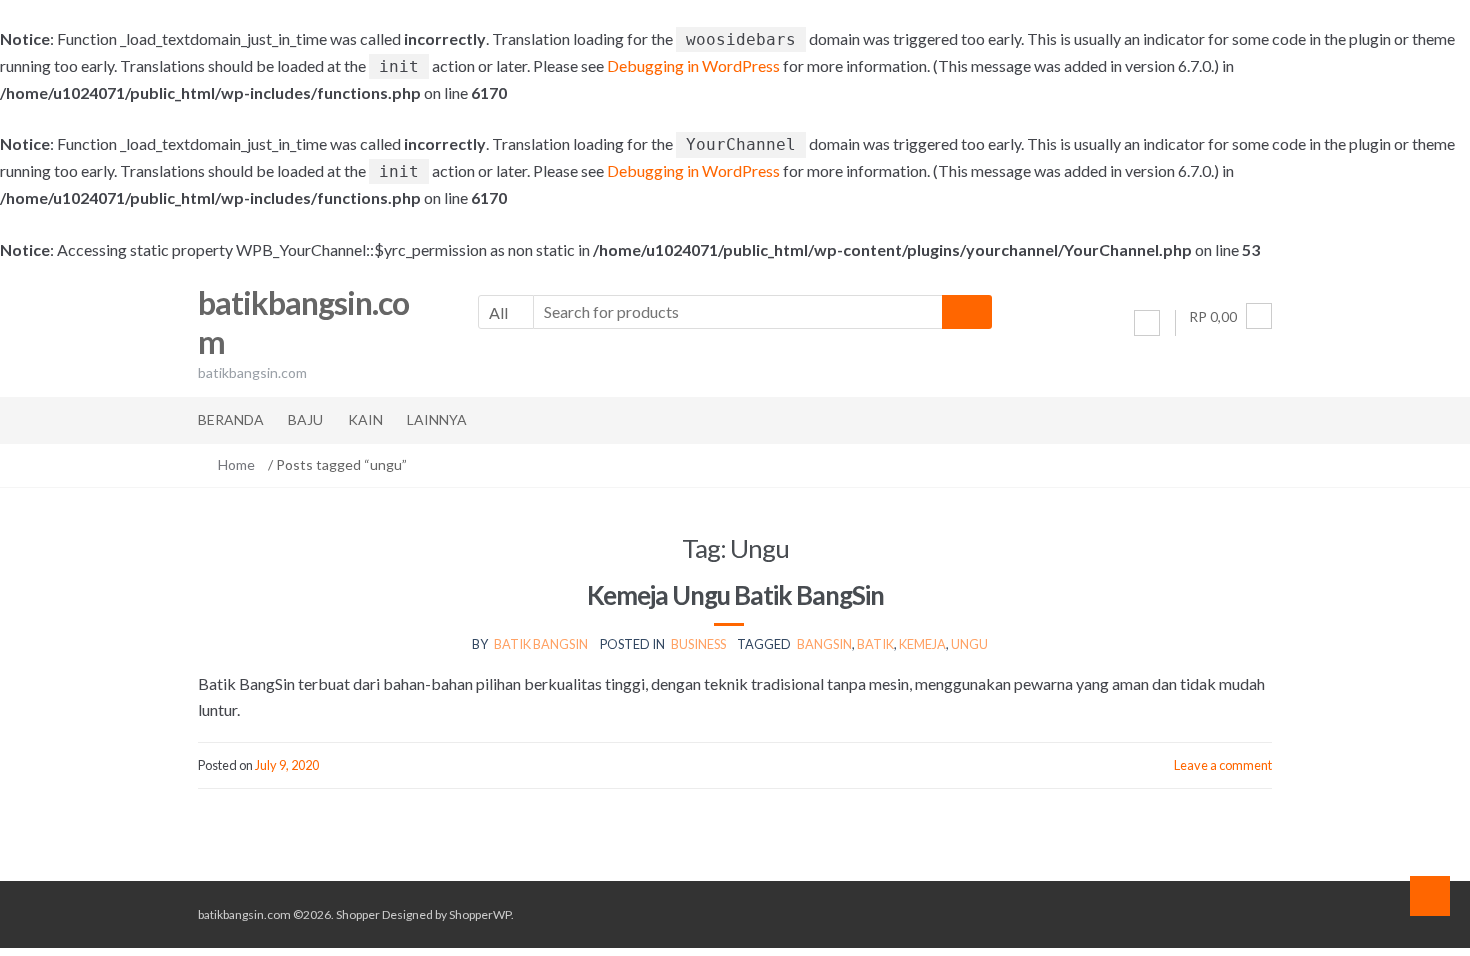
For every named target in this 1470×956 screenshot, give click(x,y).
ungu (969, 644)
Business (698, 644)
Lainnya (437, 419)
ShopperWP (480, 914)
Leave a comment (1223, 765)
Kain (365, 419)
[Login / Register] (1147, 323)
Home (236, 464)
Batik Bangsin (541, 644)
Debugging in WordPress (693, 65)
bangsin (824, 644)
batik (875, 644)
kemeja (922, 644)
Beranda (231, 419)
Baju (305, 419)
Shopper (358, 914)
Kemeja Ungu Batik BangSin (735, 595)
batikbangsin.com (303, 322)
